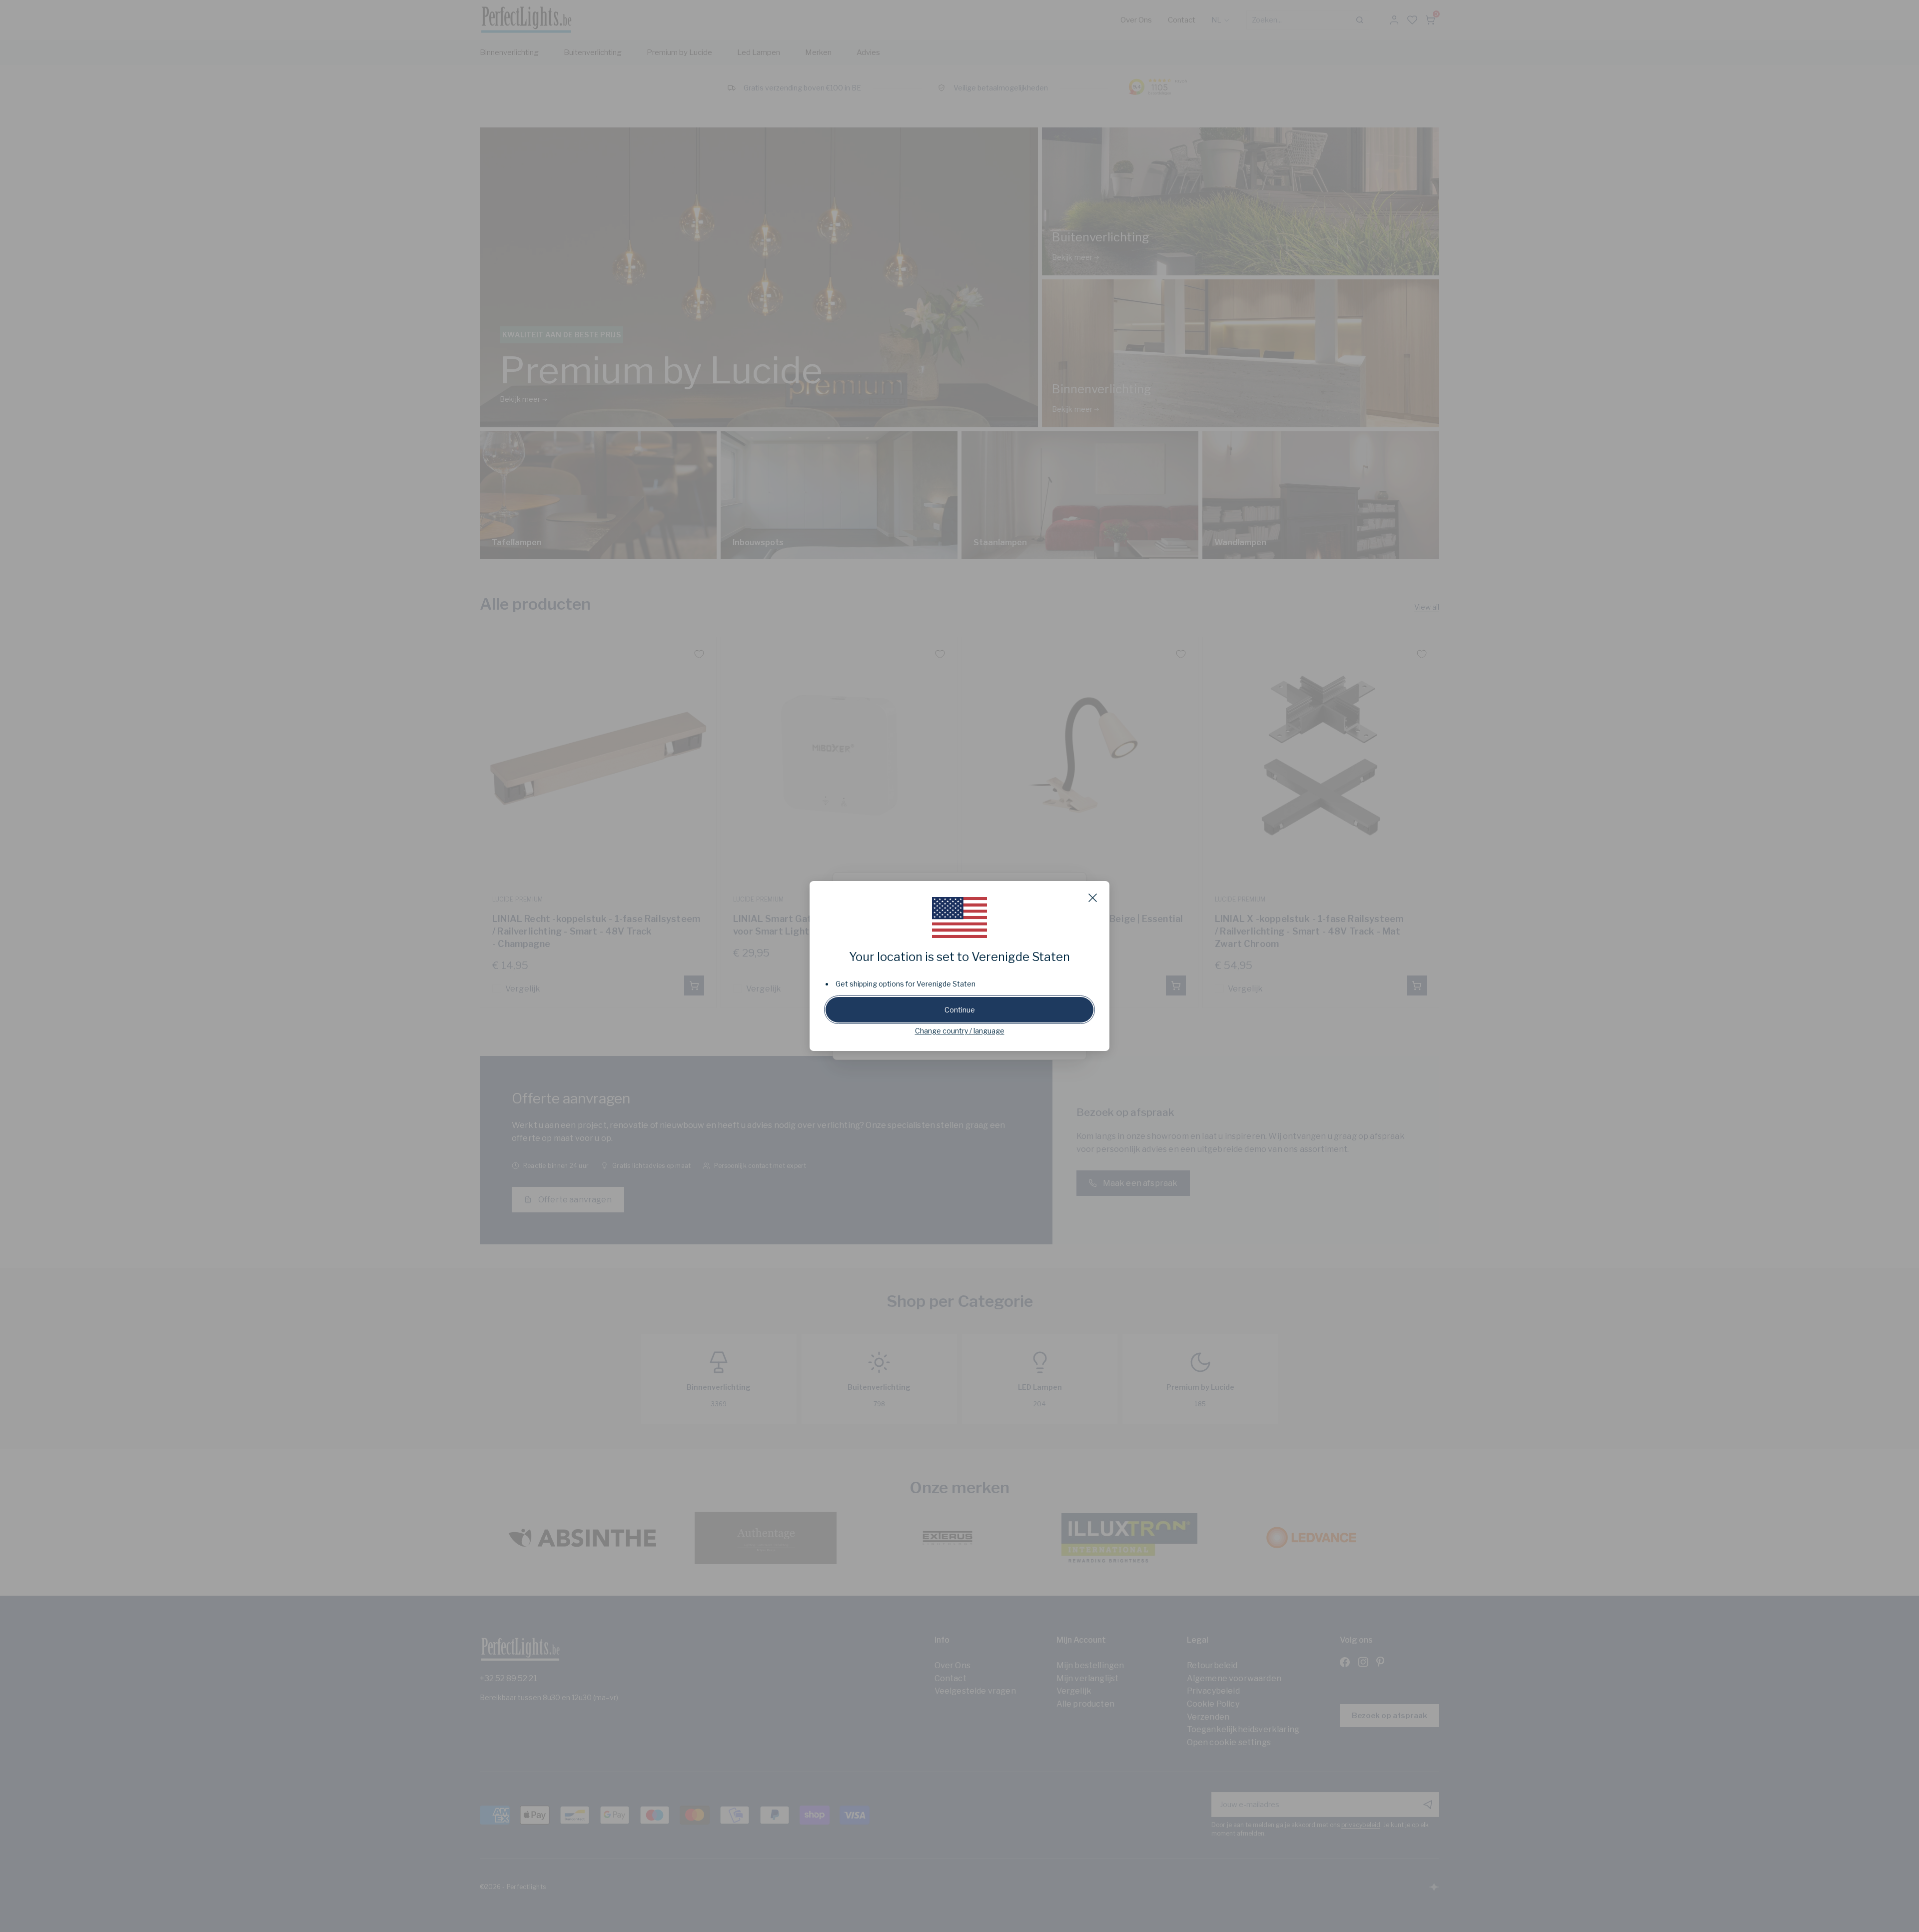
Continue (960, 1010)
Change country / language (960, 1031)
